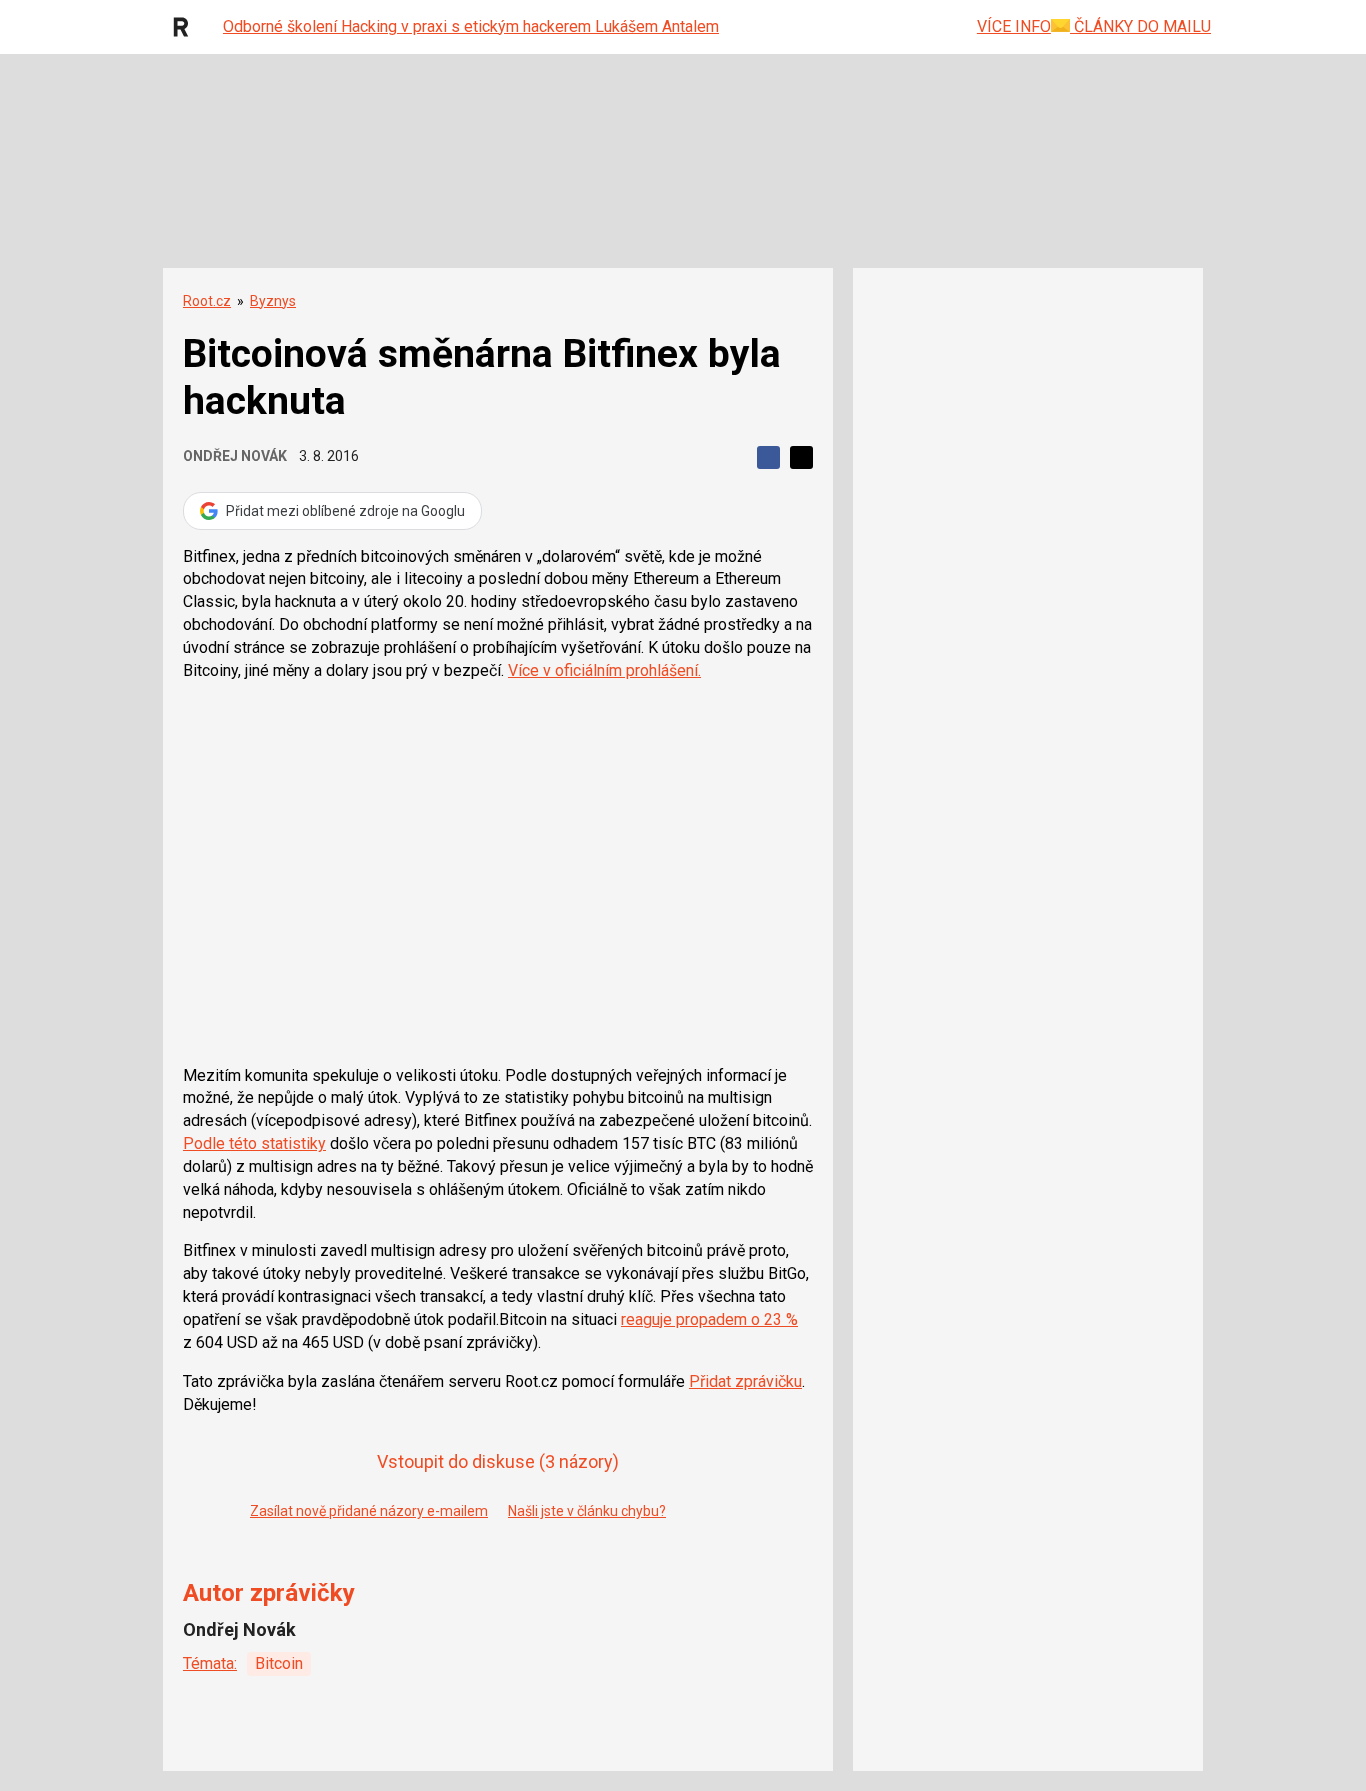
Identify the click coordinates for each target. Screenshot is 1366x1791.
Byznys (273, 301)
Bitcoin (279, 1663)
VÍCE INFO (1014, 26)
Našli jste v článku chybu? (587, 1511)
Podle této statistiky (254, 1143)
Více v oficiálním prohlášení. (604, 670)
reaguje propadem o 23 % (709, 1319)
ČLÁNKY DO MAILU (1140, 26)
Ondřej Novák (235, 456)
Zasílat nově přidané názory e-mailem (369, 1511)
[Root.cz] (186, 27)
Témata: (210, 1663)
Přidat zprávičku (745, 1381)
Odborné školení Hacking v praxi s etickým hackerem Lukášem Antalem (471, 26)
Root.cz (207, 301)
